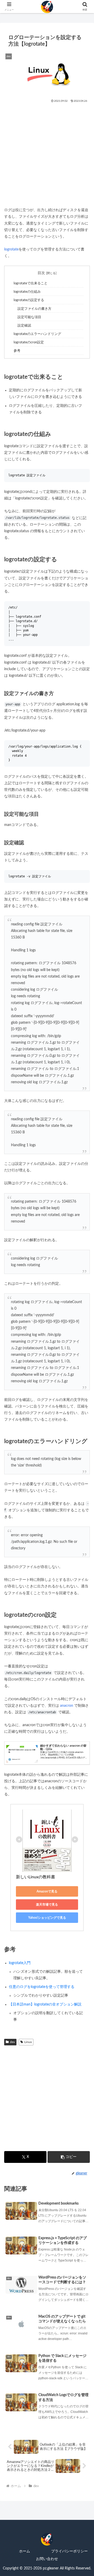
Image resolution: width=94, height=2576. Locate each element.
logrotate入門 (20, 1963)
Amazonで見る (47, 1891)
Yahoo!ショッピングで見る (47, 1918)
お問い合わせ (47, 2559)
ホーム (25, 2551)
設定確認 (24, 326)
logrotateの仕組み (27, 292)
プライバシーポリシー (69, 2551)
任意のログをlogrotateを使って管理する (42, 1987)
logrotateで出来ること (31, 283)
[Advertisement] (47, 153)
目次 (41, 273)
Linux (28, 2042)
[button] (69, 2157)
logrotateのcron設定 (29, 342)
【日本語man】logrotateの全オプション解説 (45, 2004)
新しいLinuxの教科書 (36, 1877)
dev (12, 2042)
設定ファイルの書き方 (34, 309)
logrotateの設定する (29, 300)
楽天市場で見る (47, 1905)
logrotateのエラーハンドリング (37, 334)
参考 (17, 351)
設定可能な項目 (29, 317)
